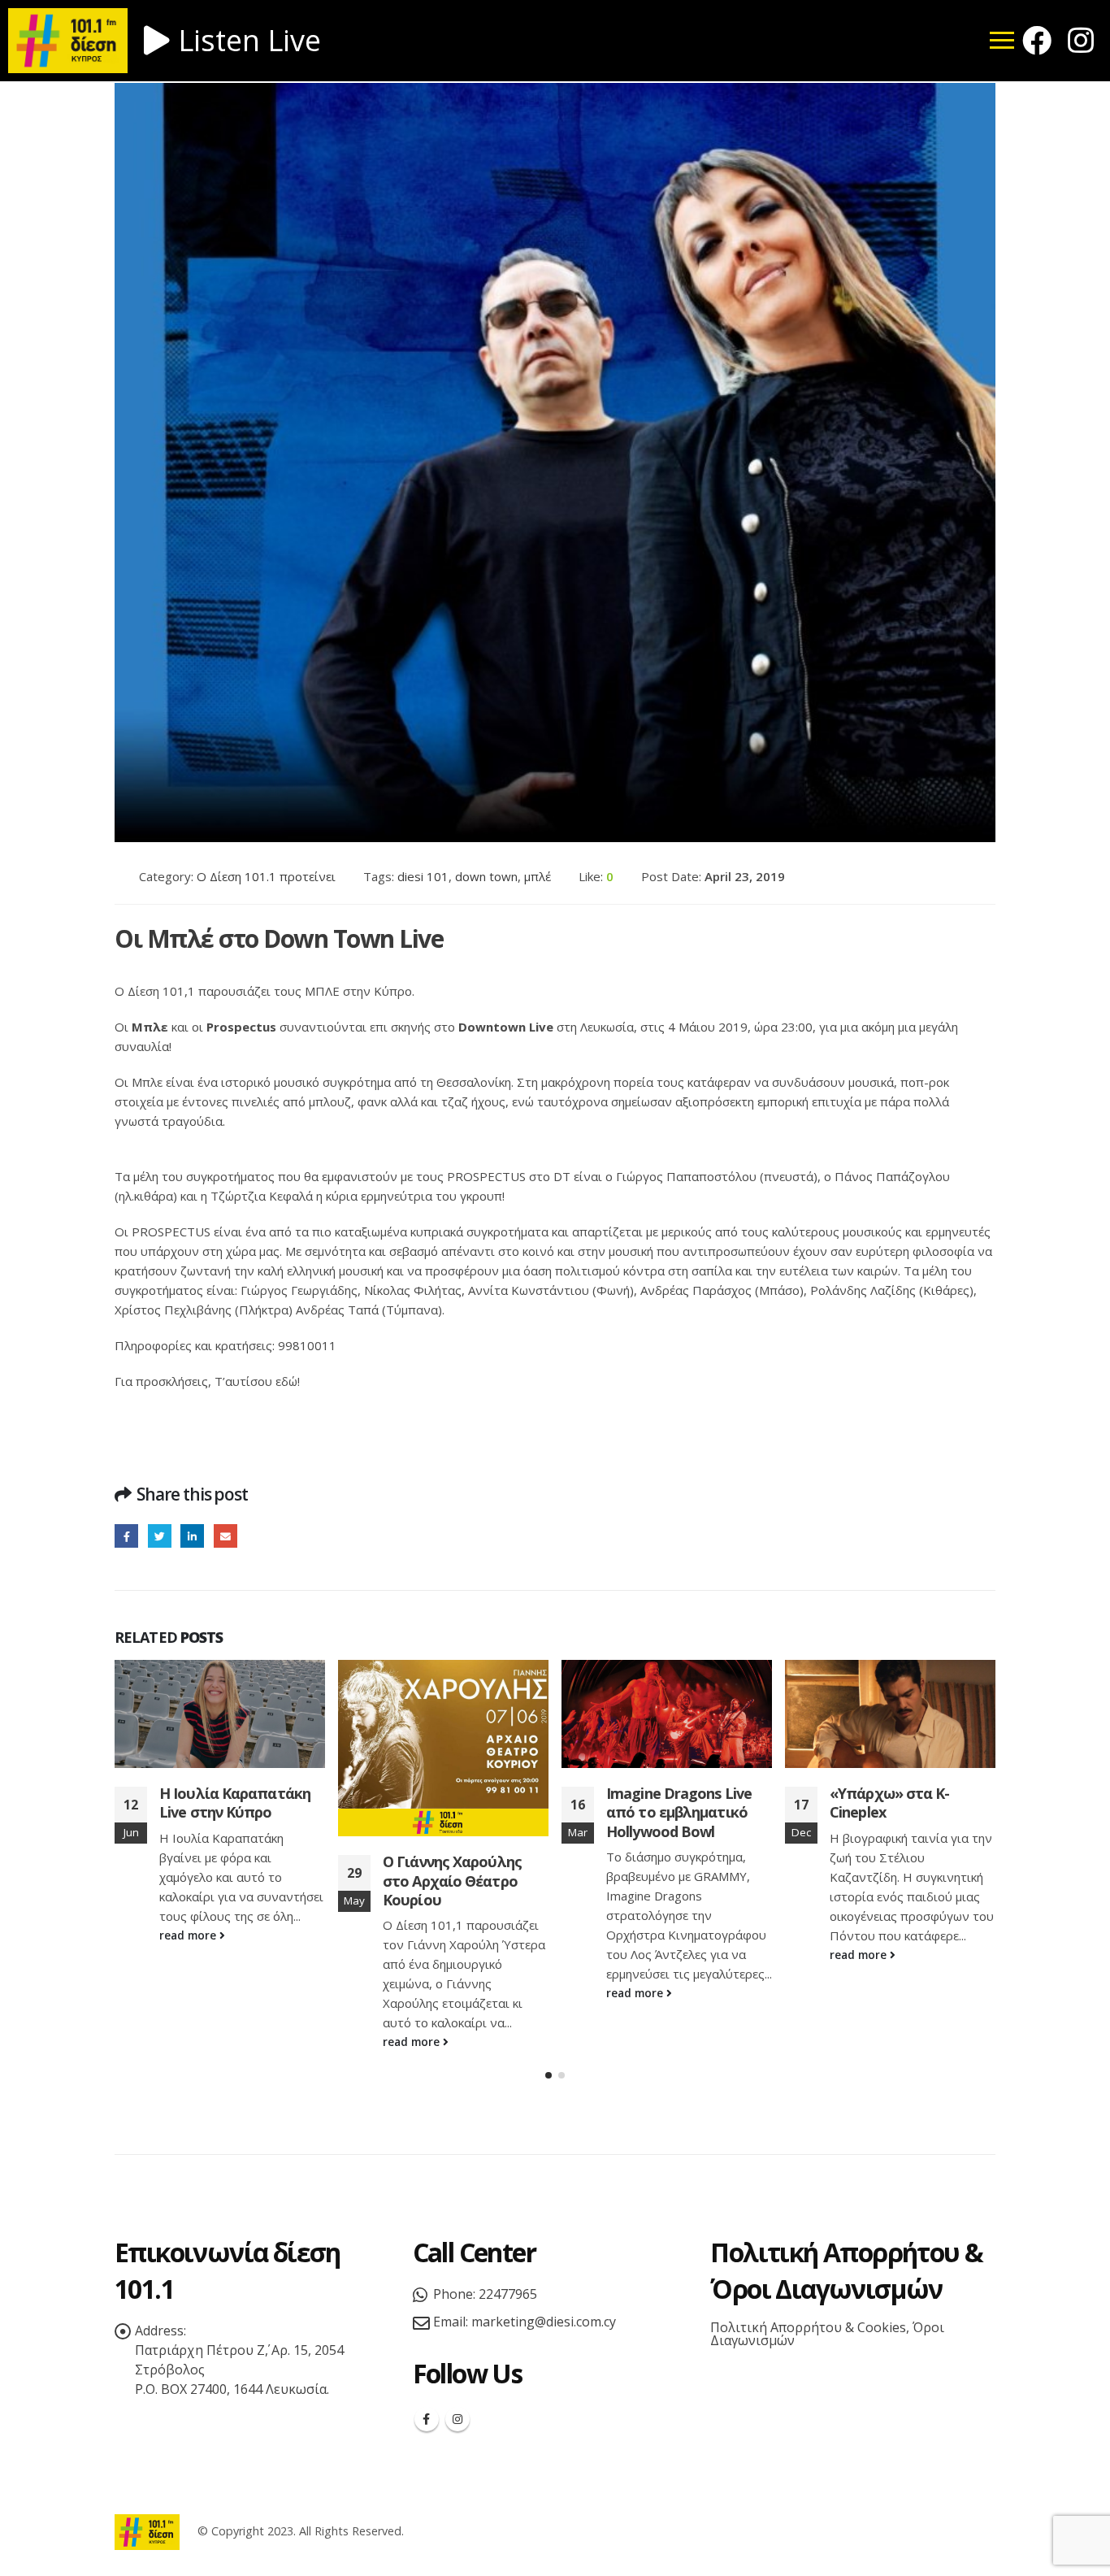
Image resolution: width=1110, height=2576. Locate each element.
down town (486, 876)
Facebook (126, 1536)
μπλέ (538, 876)
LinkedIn (192, 1536)
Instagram (457, 2419)
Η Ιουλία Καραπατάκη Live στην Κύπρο (235, 1803)
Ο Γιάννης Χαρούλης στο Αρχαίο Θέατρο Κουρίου (452, 1881)
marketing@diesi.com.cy (544, 2322)
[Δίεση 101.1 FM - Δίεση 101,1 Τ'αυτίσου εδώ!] (147, 2531)
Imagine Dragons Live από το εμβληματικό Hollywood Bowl (679, 1812)
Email (225, 1536)
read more (189, 1935)
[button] (548, 2075)
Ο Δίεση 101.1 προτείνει (266, 876)
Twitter (160, 1536)
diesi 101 (423, 876)
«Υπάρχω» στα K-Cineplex (890, 1803)
